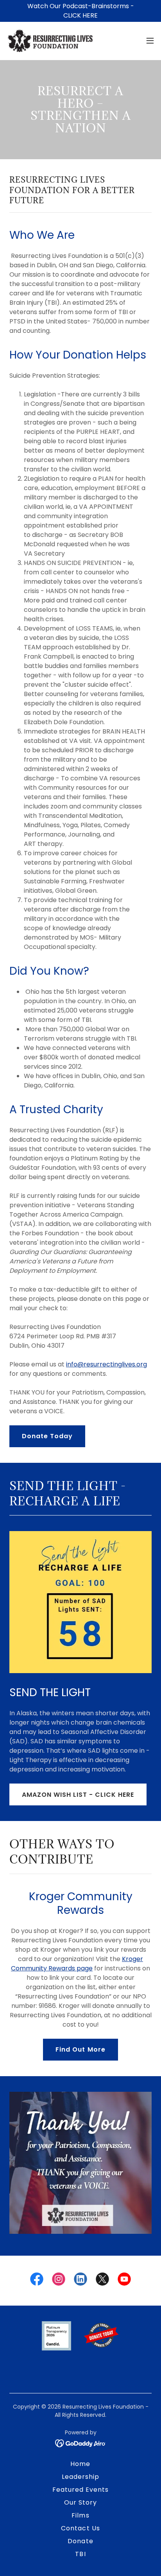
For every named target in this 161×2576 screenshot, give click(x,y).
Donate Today (47, 1436)
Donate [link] (80, 2541)
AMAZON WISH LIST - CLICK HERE (78, 1795)
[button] (150, 41)
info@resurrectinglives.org (106, 1364)
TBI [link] (80, 2554)
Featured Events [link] (80, 2490)
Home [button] (80, 2464)
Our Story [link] (80, 2502)
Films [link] (80, 2515)
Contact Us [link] (80, 2528)
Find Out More (80, 2049)
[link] (50, 41)
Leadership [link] (80, 2477)
